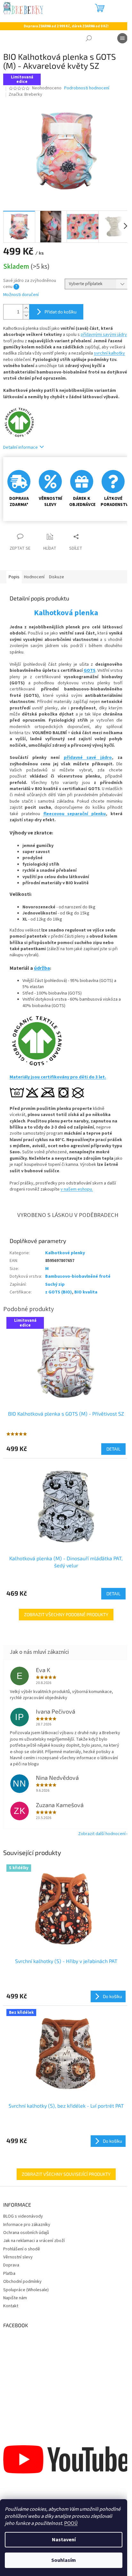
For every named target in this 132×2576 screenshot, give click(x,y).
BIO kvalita (86, 1292)
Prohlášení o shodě (22, 2249)
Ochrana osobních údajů (26, 2233)
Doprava (11, 2265)
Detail (113, 1449)
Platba (9, 2274)
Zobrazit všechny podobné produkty (66, 1614)
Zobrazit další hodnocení (102, 1834)
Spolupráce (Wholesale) (26, 2290)
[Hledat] (89, 38)
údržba (42, 968)
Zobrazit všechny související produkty (66, 2174)
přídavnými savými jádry (104, 335)
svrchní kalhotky (109, 353)
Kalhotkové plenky (65, 1253)
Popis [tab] (14, 577)
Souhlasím (64, 2560)
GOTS (90, 671)
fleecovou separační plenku (75, 814)
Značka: (25, 95)
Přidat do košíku (61, 312)
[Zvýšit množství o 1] (26, 308)
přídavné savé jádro (88, 758)
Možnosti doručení (21, 295)
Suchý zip (55, 1284)
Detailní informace (21, 447)
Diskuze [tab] (57, 577)
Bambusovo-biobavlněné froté (78, 1276)
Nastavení (64, 2540)
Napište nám (15, 2298)
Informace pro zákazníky (27, 2225)
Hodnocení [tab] (34, 577)
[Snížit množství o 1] (26, 315)
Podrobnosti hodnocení (87, 88)
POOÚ (71, 2523)
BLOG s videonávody (23, 2216)
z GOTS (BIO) (58, 1292)
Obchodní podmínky (22, 2282)
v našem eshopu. (77, 1189)
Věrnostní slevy (18, 2257)
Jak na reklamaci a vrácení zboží (34, 2241)
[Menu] (122, 38)
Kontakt (11, 2306)
